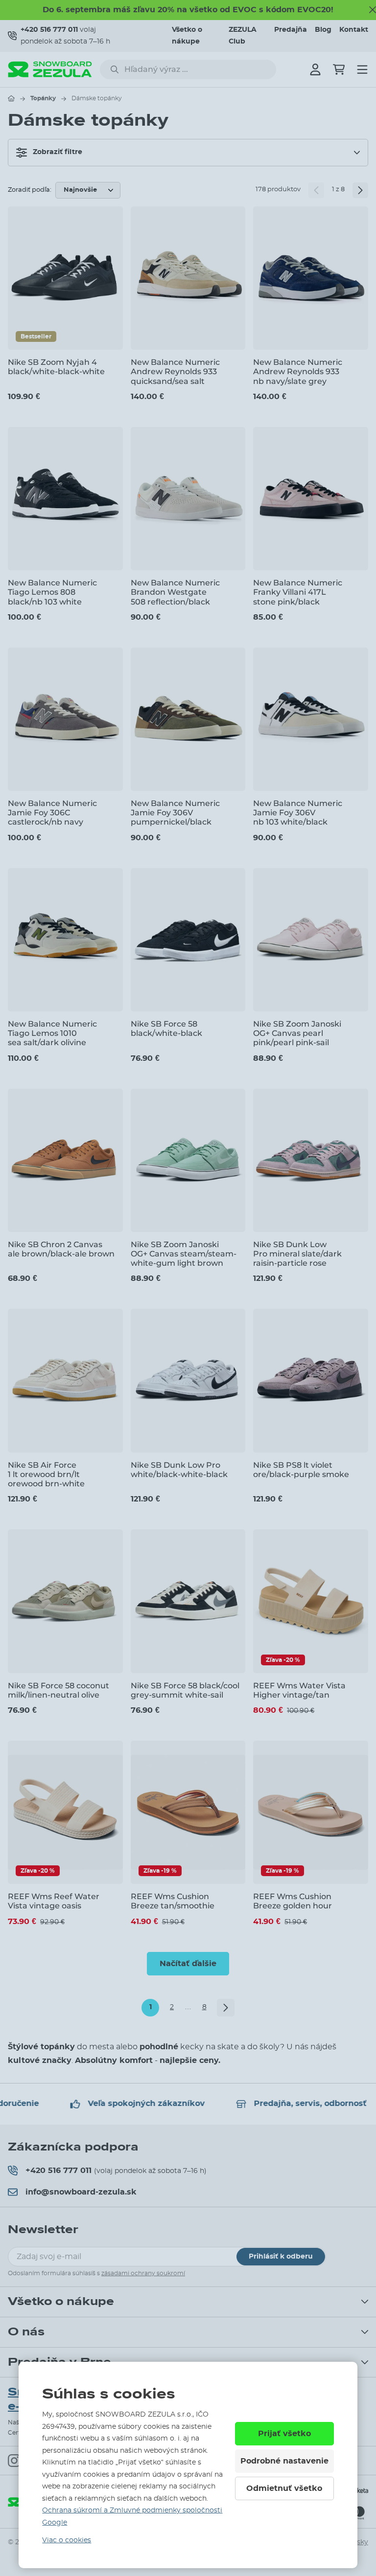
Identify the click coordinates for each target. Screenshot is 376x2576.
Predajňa (291, 30)
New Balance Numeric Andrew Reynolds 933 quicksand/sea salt (175, 371)
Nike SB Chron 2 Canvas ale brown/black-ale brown (61, 1249)
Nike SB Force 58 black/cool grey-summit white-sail (185, 1690)
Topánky (43, 98)
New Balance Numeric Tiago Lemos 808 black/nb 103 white (52, 592)
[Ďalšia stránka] (360, 190)
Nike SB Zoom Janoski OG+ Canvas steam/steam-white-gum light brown (184, 1254)
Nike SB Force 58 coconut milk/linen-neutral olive (59, 1690)
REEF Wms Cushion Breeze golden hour (293, 1901)
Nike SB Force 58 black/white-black (166, 1029)
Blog (323, 30)
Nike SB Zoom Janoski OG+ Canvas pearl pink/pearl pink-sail (297, 1033)
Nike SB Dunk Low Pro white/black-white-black (179, 1470)
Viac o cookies (67, 2540)
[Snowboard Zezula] (50, 69)
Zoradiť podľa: (30, 190)
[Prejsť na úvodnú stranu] (11, 98)
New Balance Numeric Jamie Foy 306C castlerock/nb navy (52, 813)
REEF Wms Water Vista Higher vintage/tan (299, 1690)
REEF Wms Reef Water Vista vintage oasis (54, 1901)
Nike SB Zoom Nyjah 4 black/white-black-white (56, 367)
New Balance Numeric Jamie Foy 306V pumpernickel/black (175, 813)
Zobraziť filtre (58, 152)
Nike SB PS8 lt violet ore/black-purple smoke (301, 1470)
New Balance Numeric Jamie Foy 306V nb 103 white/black (298, 813)
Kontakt (354, 30)
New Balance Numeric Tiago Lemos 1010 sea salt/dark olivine (52, 1033)
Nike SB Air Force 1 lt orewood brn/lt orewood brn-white (46, 1474)
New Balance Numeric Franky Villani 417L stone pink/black (298, 592)
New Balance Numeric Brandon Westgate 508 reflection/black (175, 592)
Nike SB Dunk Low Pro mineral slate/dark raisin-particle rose (297, 1254)
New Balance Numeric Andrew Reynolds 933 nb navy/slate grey (298, 371)
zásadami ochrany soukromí (143, 2273)
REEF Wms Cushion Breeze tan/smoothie (173, 1901)
